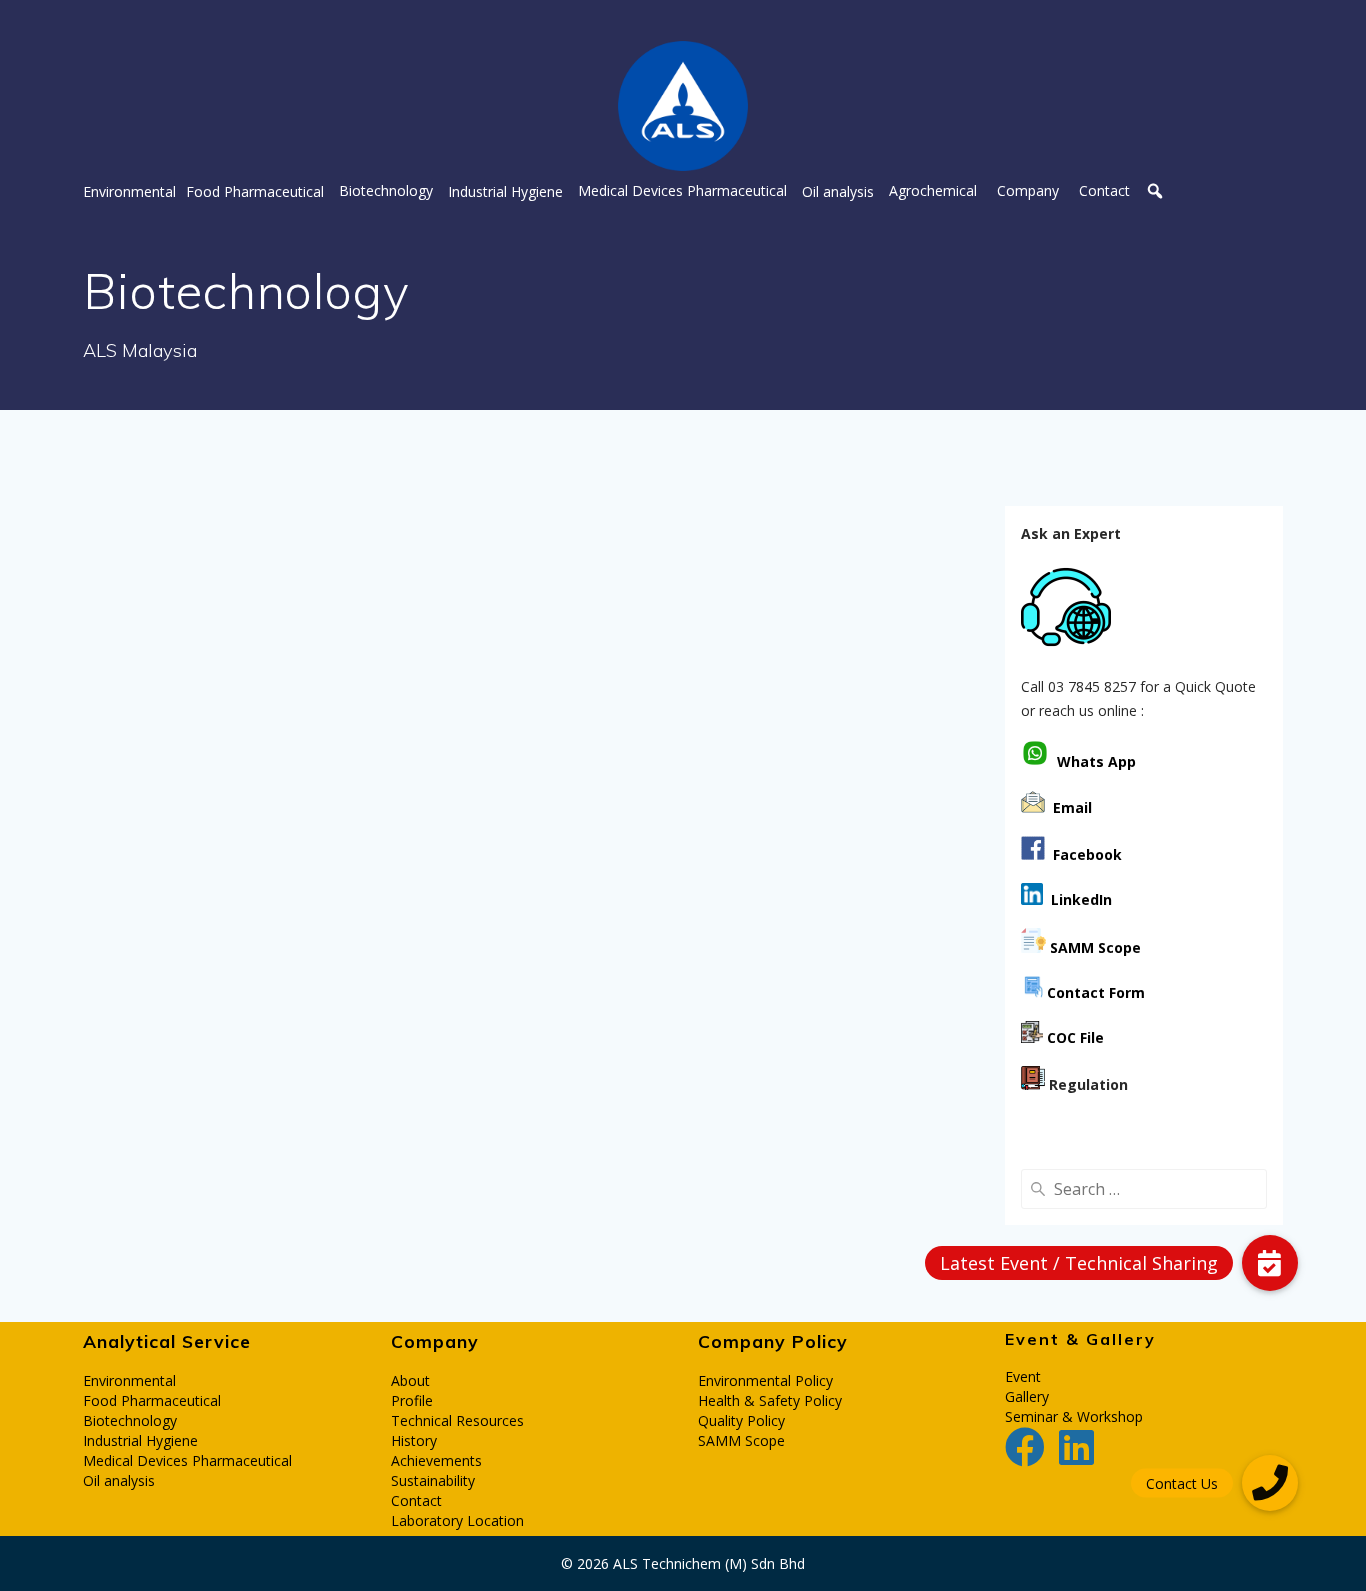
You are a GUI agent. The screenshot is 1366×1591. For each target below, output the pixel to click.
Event (1023, 1376)
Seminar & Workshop (1074, 1416)
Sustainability (433, 1480)
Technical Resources (457, 1420)
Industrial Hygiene (140, 1440)
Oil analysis (119, 1480)
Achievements (436, 1460)
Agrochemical (933, 191)
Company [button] (1028, 191)
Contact (1104, 191)
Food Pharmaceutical (152, 1400)
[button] (129, 191)
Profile (412, 1400)
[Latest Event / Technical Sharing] (1270, 1263)
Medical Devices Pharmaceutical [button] (682, 191)
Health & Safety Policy (770, 1400)
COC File (1075, 1037)
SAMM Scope (741, 1440)
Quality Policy (741, 1420)
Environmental (129, 1380)
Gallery (1027, 1396)
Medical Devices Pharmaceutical (187, 1460)
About (410, 1380)
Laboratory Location (457, 1520)
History (414, 1440)
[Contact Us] (1270, 1483)
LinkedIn (1077, 899)
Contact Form (1094, 992)
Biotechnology (130, 1420)
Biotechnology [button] (386, 190)
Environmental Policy (765, 1380)
